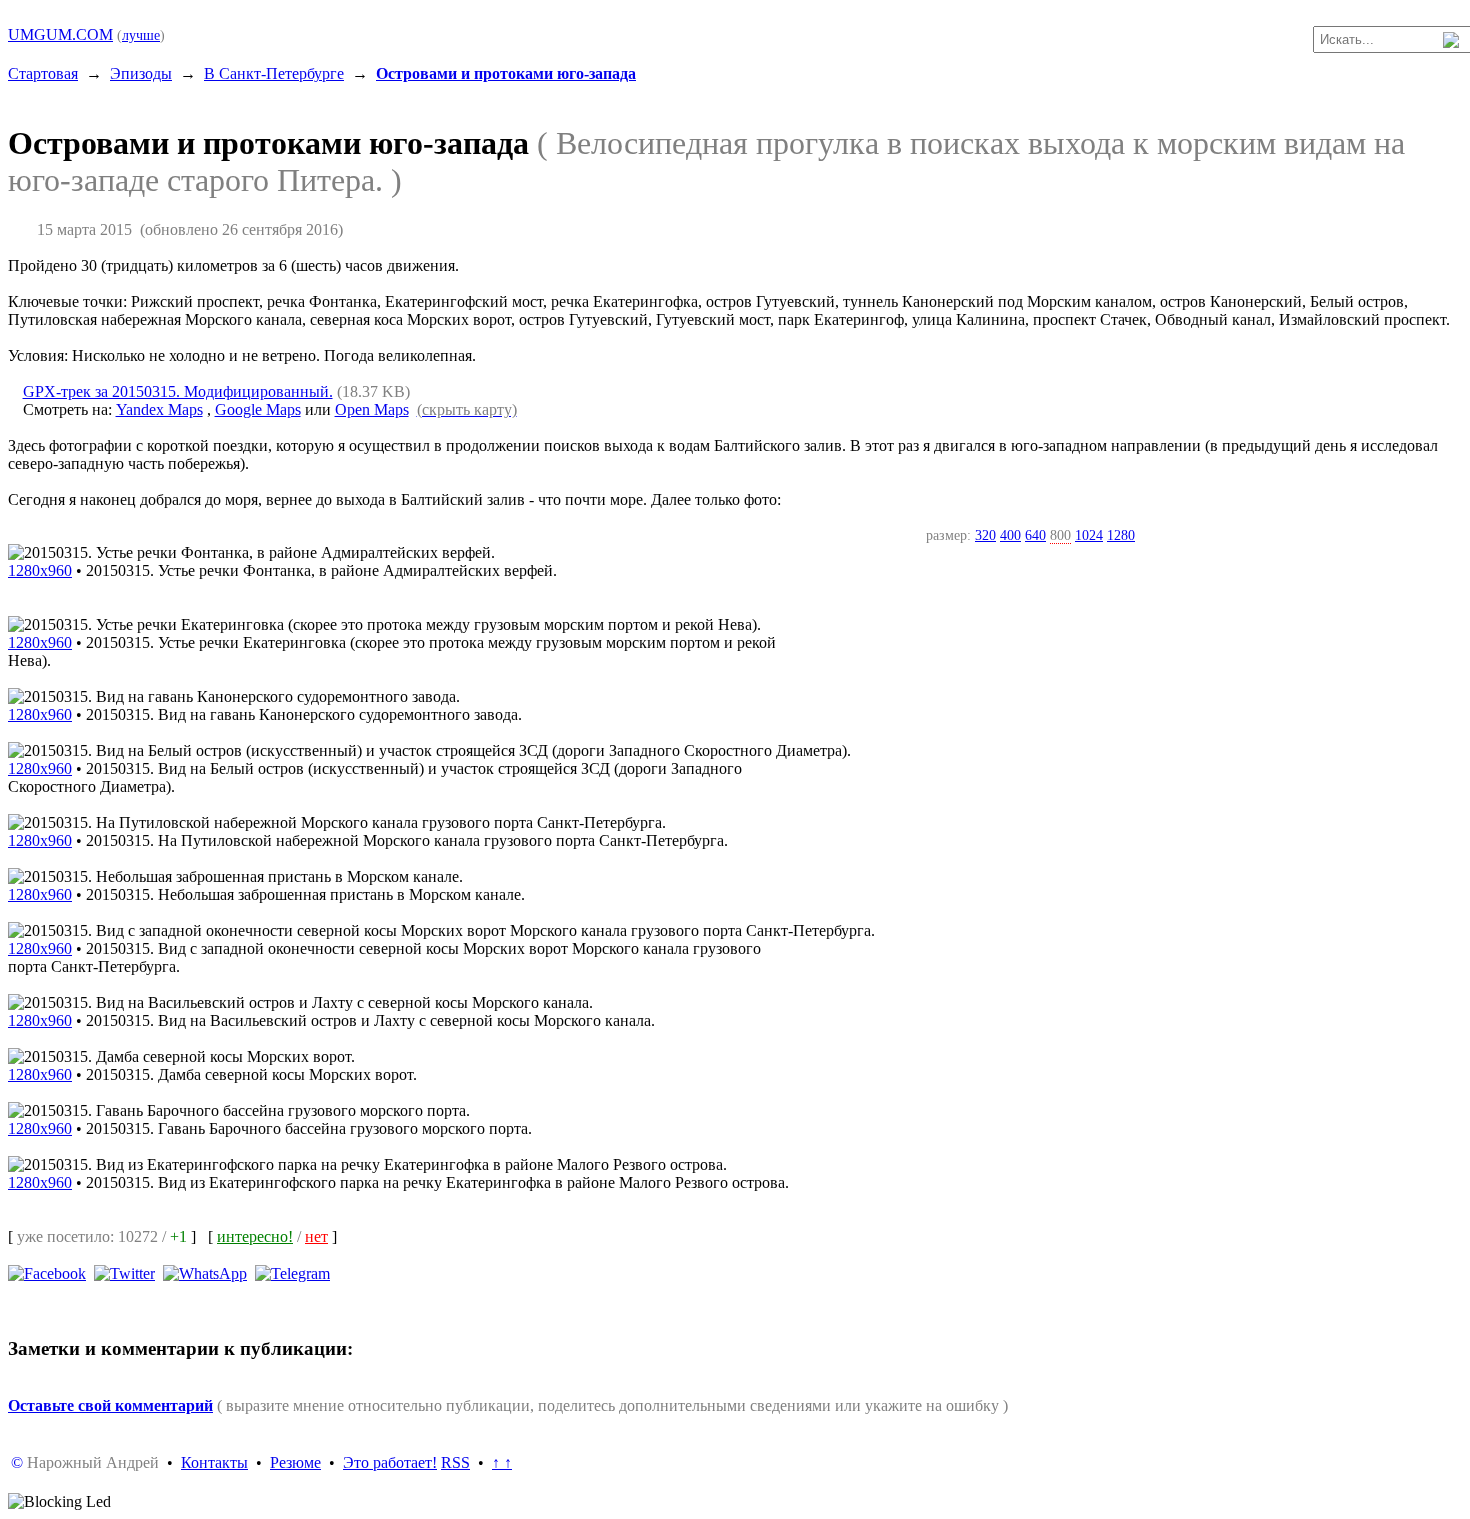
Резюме (295, 1462)
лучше (141, 35)
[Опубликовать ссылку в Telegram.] (292, 1272)
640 (1035, 535)
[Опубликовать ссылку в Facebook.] (47, 1272)
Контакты (214, 1462)
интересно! (255, 1236)
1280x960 (40, 570)
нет (316, 1236)
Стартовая (43, 73)
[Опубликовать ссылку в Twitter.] (124, 1272)
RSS (455, 1462)
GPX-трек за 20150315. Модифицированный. (178, 391)
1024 (1089, 535)
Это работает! (390, 1462)
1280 (1121, 535)
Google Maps (258, 409)
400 (1010, 535)
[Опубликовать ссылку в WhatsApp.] (205, 1272)
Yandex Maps (159, 409)
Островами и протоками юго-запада (506, 73)
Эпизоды (141, 73)
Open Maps (372, 409)
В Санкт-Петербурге (274, 73)
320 (985, 535)
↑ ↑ (502, 1462)
